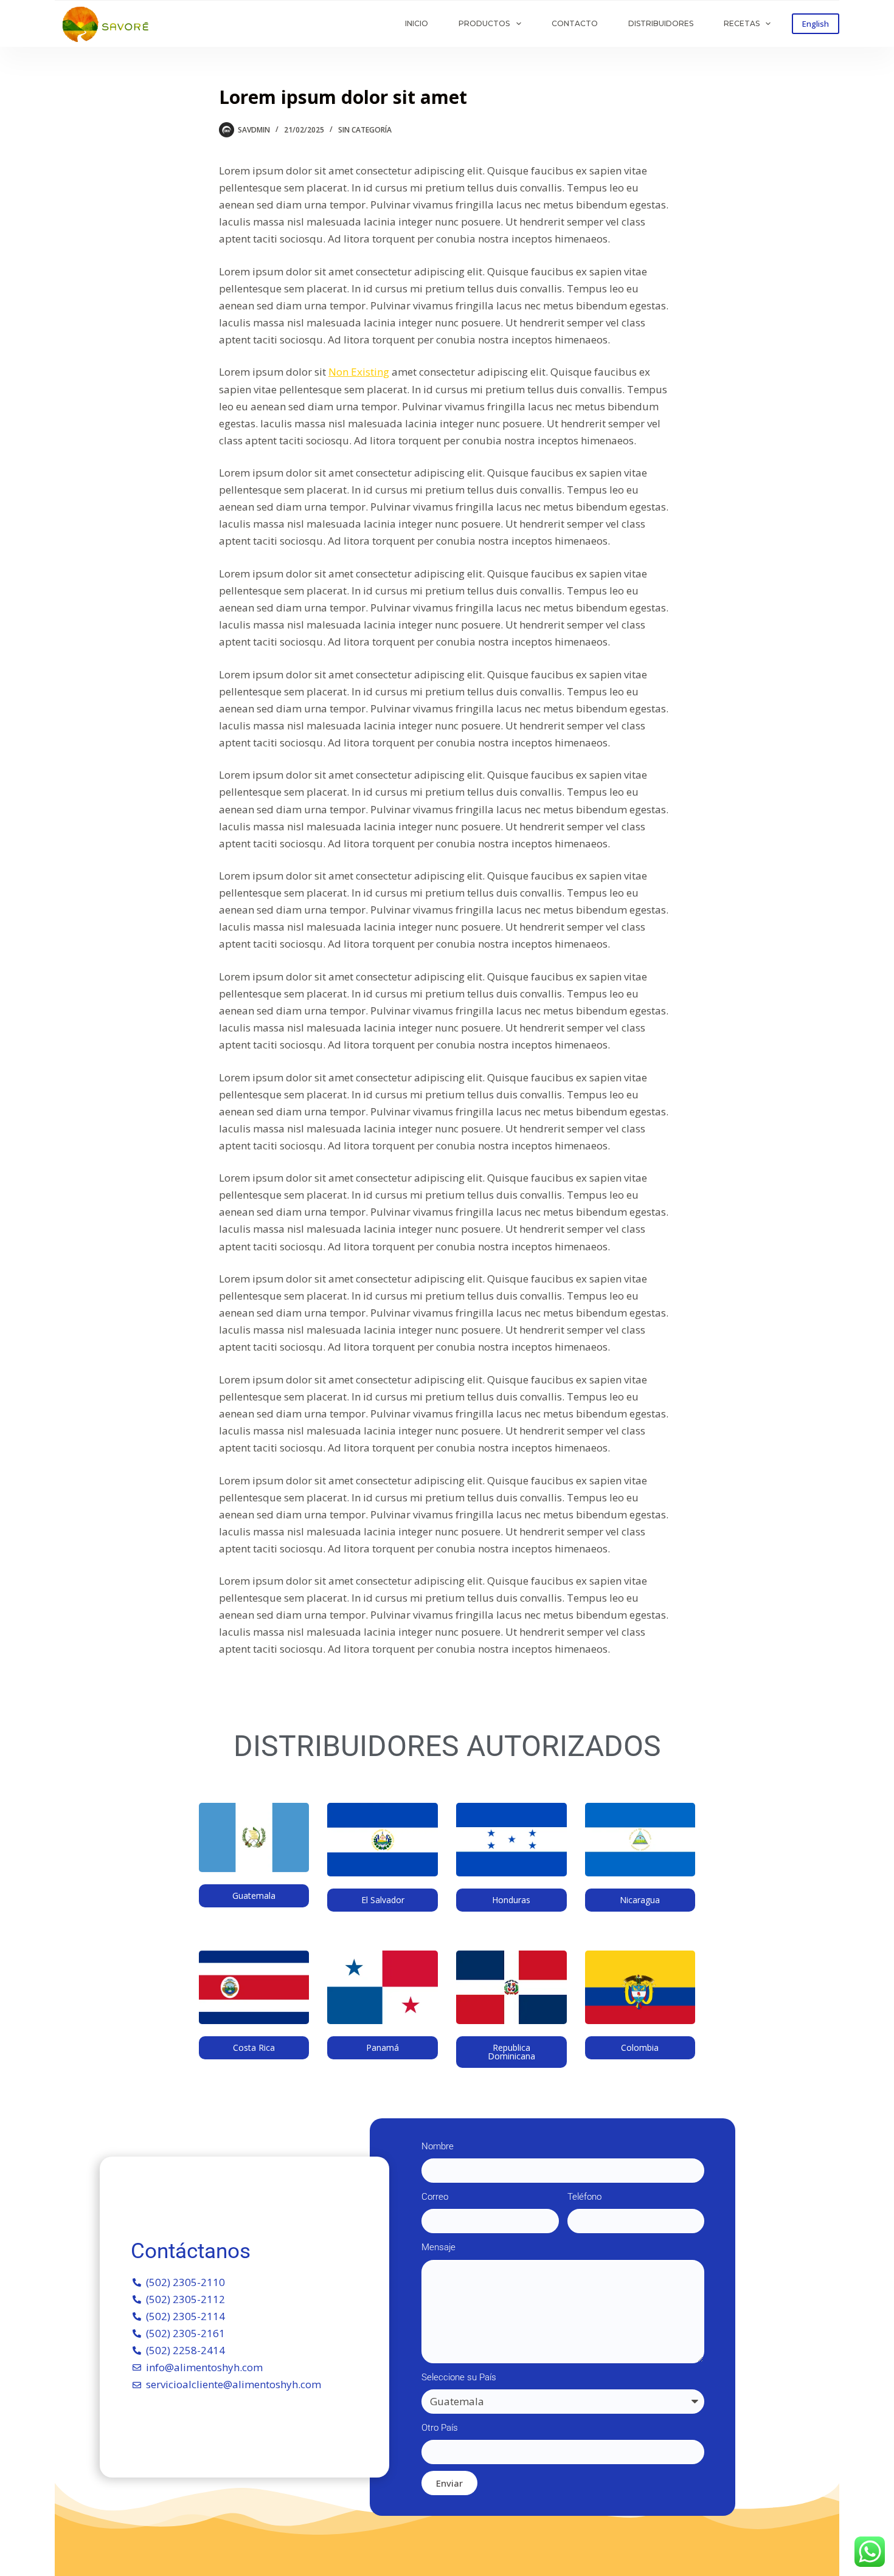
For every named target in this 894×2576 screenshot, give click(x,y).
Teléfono (584, 2197)
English (816, 24)
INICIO (417, 23)
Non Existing (359, 372)
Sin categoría (365, 130)
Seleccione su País (459, 2377)
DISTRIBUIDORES (661, 23)
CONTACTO (575, 23)
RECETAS (742, 23)
